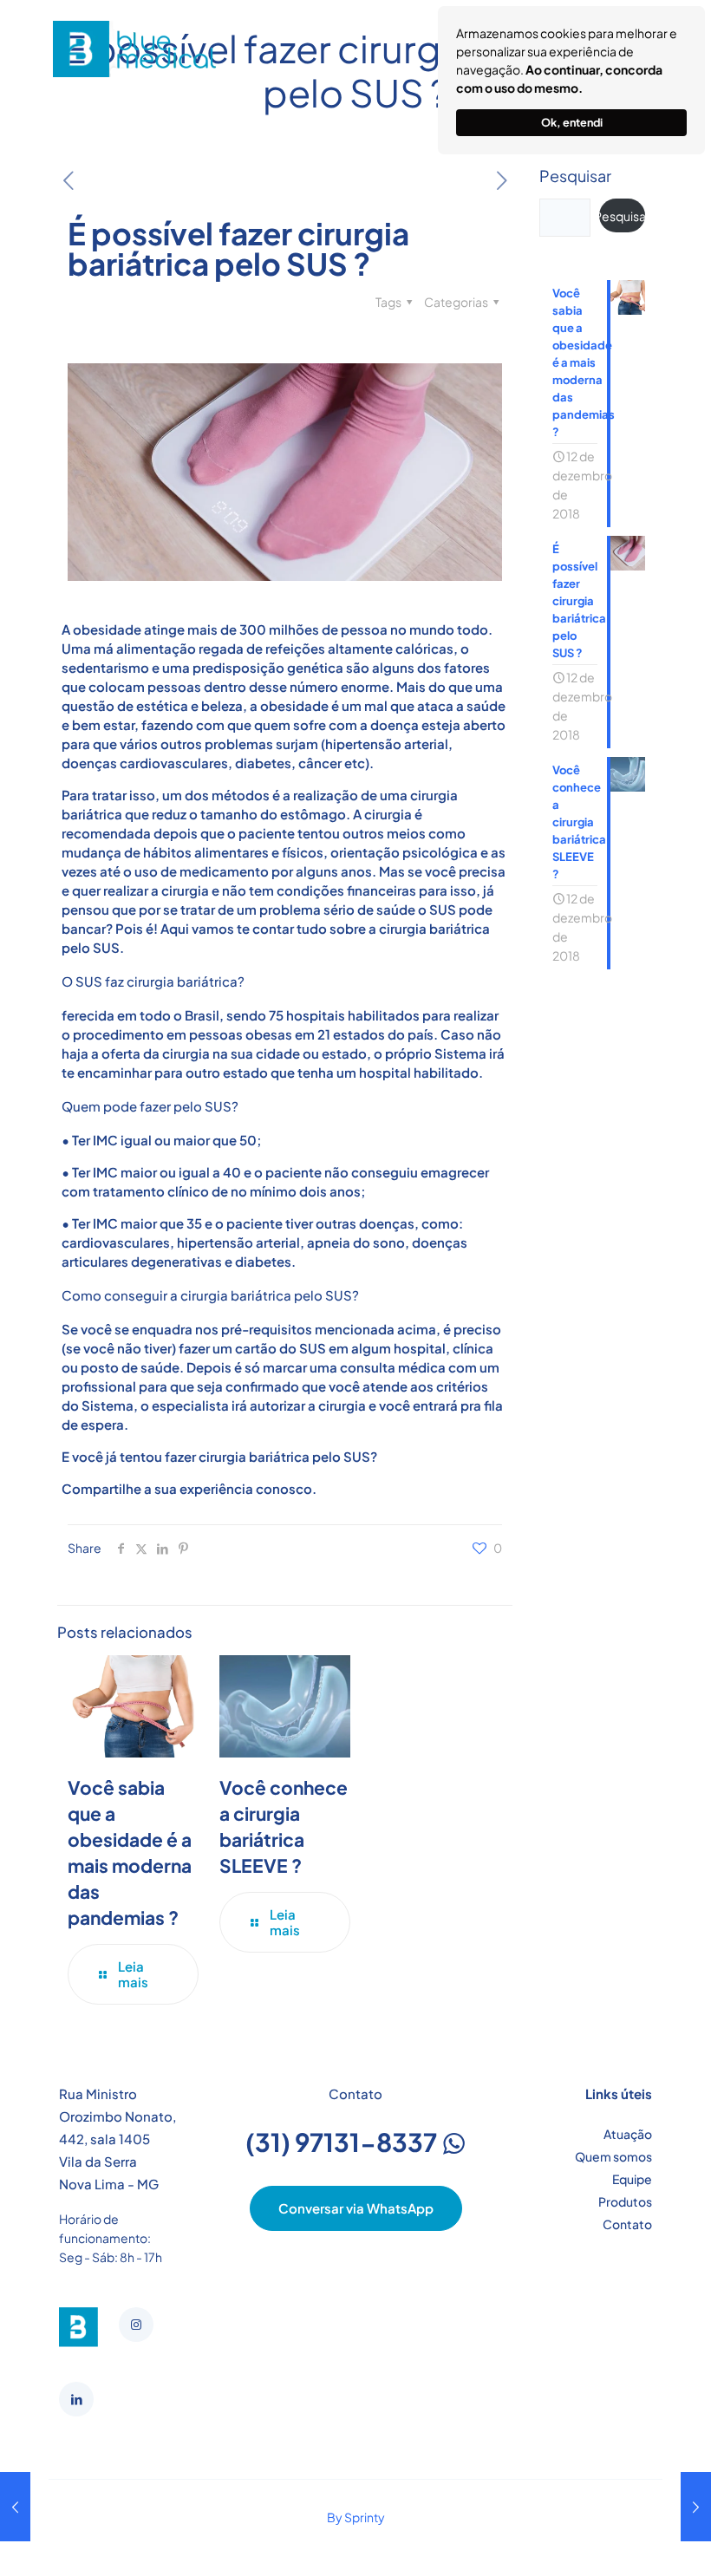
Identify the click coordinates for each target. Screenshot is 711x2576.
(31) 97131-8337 (343, 2142)
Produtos (625, 2201)
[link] (78, 2327)
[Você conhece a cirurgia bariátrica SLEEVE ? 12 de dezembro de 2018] (15, 2507)
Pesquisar (575, 176)
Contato (627, 2224)
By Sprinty (356, 2517)
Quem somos (613, 2156)
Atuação (628, 2134)
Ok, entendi (572, 122)
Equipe (632, 2179)
